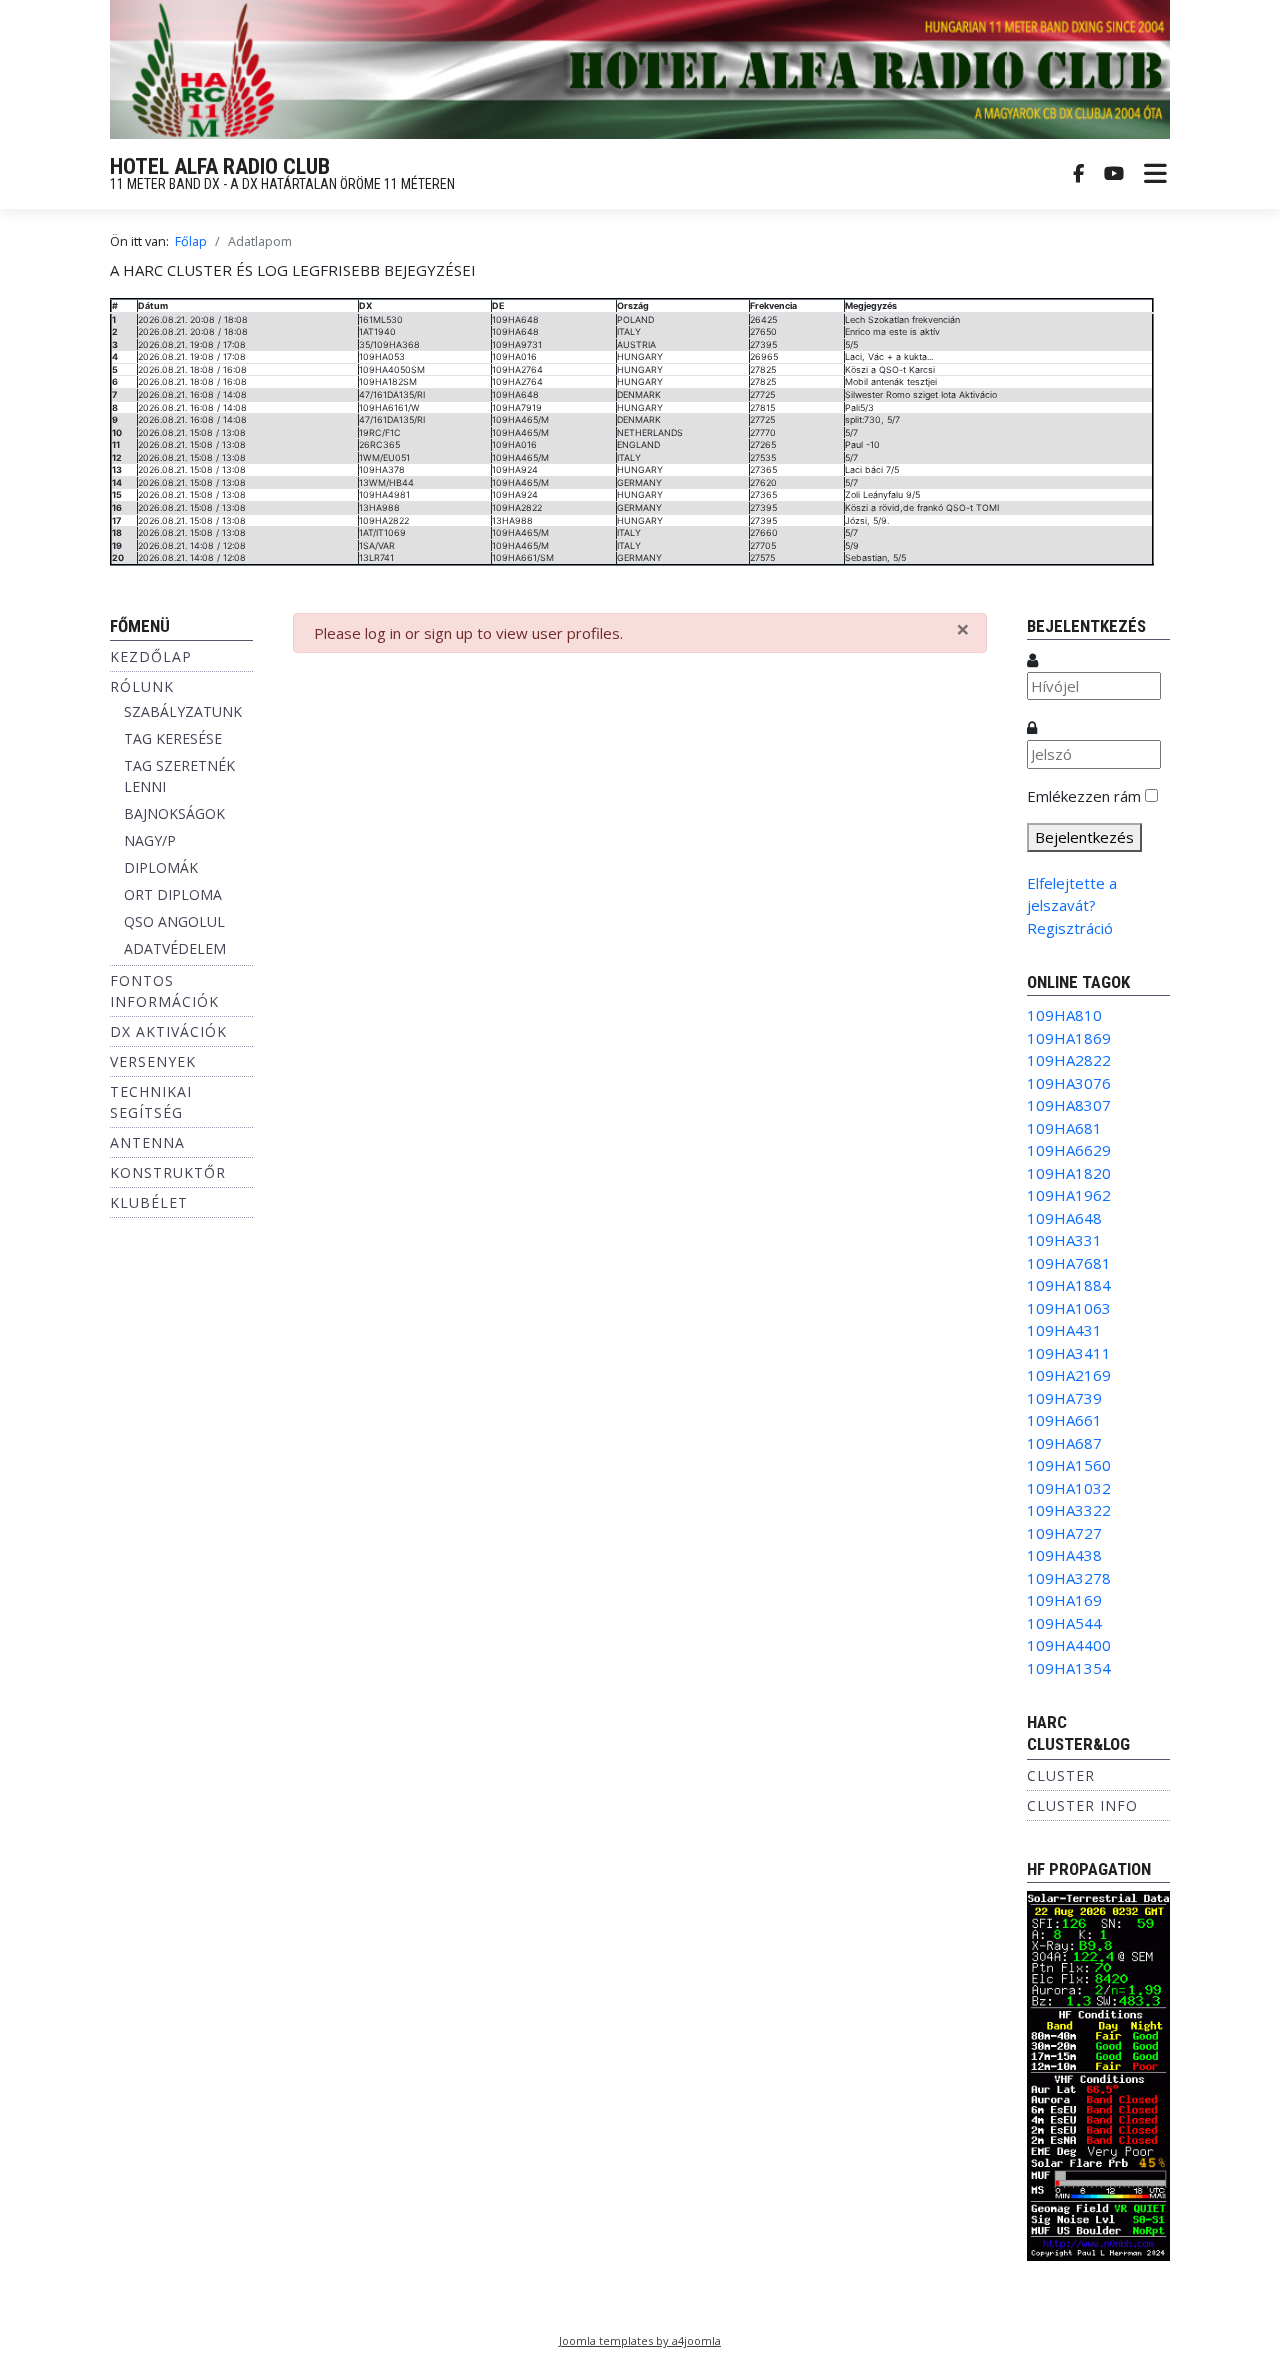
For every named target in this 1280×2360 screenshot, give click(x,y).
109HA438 (1064, 1555)
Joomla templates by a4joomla (640, 2340)
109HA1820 (1069, 1173)
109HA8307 (1069, 1105)
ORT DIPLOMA (173, 894)
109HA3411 (1069, 1353)
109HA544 (1064, 1623)
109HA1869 (1069, 1038)
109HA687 (1064, 1443)
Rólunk (142, 686)
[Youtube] (1114, 174)
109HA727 (1064, 1533)
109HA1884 (1069, 1285)
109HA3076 (1069, 1083)
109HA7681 (1069, 1263)
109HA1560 (1069, 1465)
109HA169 (1064, 1600)
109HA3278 (1069, 1578)
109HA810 (1064, 1015)
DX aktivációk (168, 1031)
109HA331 (1064, 1240)
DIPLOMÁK (161, 867)
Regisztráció (1070, 928)
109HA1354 (1069, 1668)
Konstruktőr (168, 1172)
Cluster (1061, 1775)
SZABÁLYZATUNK (183, 711)
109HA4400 (1069, 1645)
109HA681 (1064, 1128)
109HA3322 (1069, 1510)
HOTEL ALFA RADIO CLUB (220, 166)
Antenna (147, 1142)
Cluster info (1082, 1805)
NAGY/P (150, 840)
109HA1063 (1069, 1308)
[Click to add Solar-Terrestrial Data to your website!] (1098, 2074)
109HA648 (1064, 1218)
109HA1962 (1069, 1195)
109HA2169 (1069, 1375)
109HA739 (1064, 1398)
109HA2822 (1069, 1060)
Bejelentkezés (1084, 837)
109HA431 (1064, 1330)
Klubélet (149, 1202)
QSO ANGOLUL (174, 921)
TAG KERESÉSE (173, 738)
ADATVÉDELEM (175, 948)
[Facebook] (1078, 174)
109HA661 (1064, 1420)
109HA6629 (1069, 1150)
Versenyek (153, 1061)
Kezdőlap (151, 656)
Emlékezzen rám (1084, 796)
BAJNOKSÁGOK (174, 813)
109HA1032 (1069, 1488)
